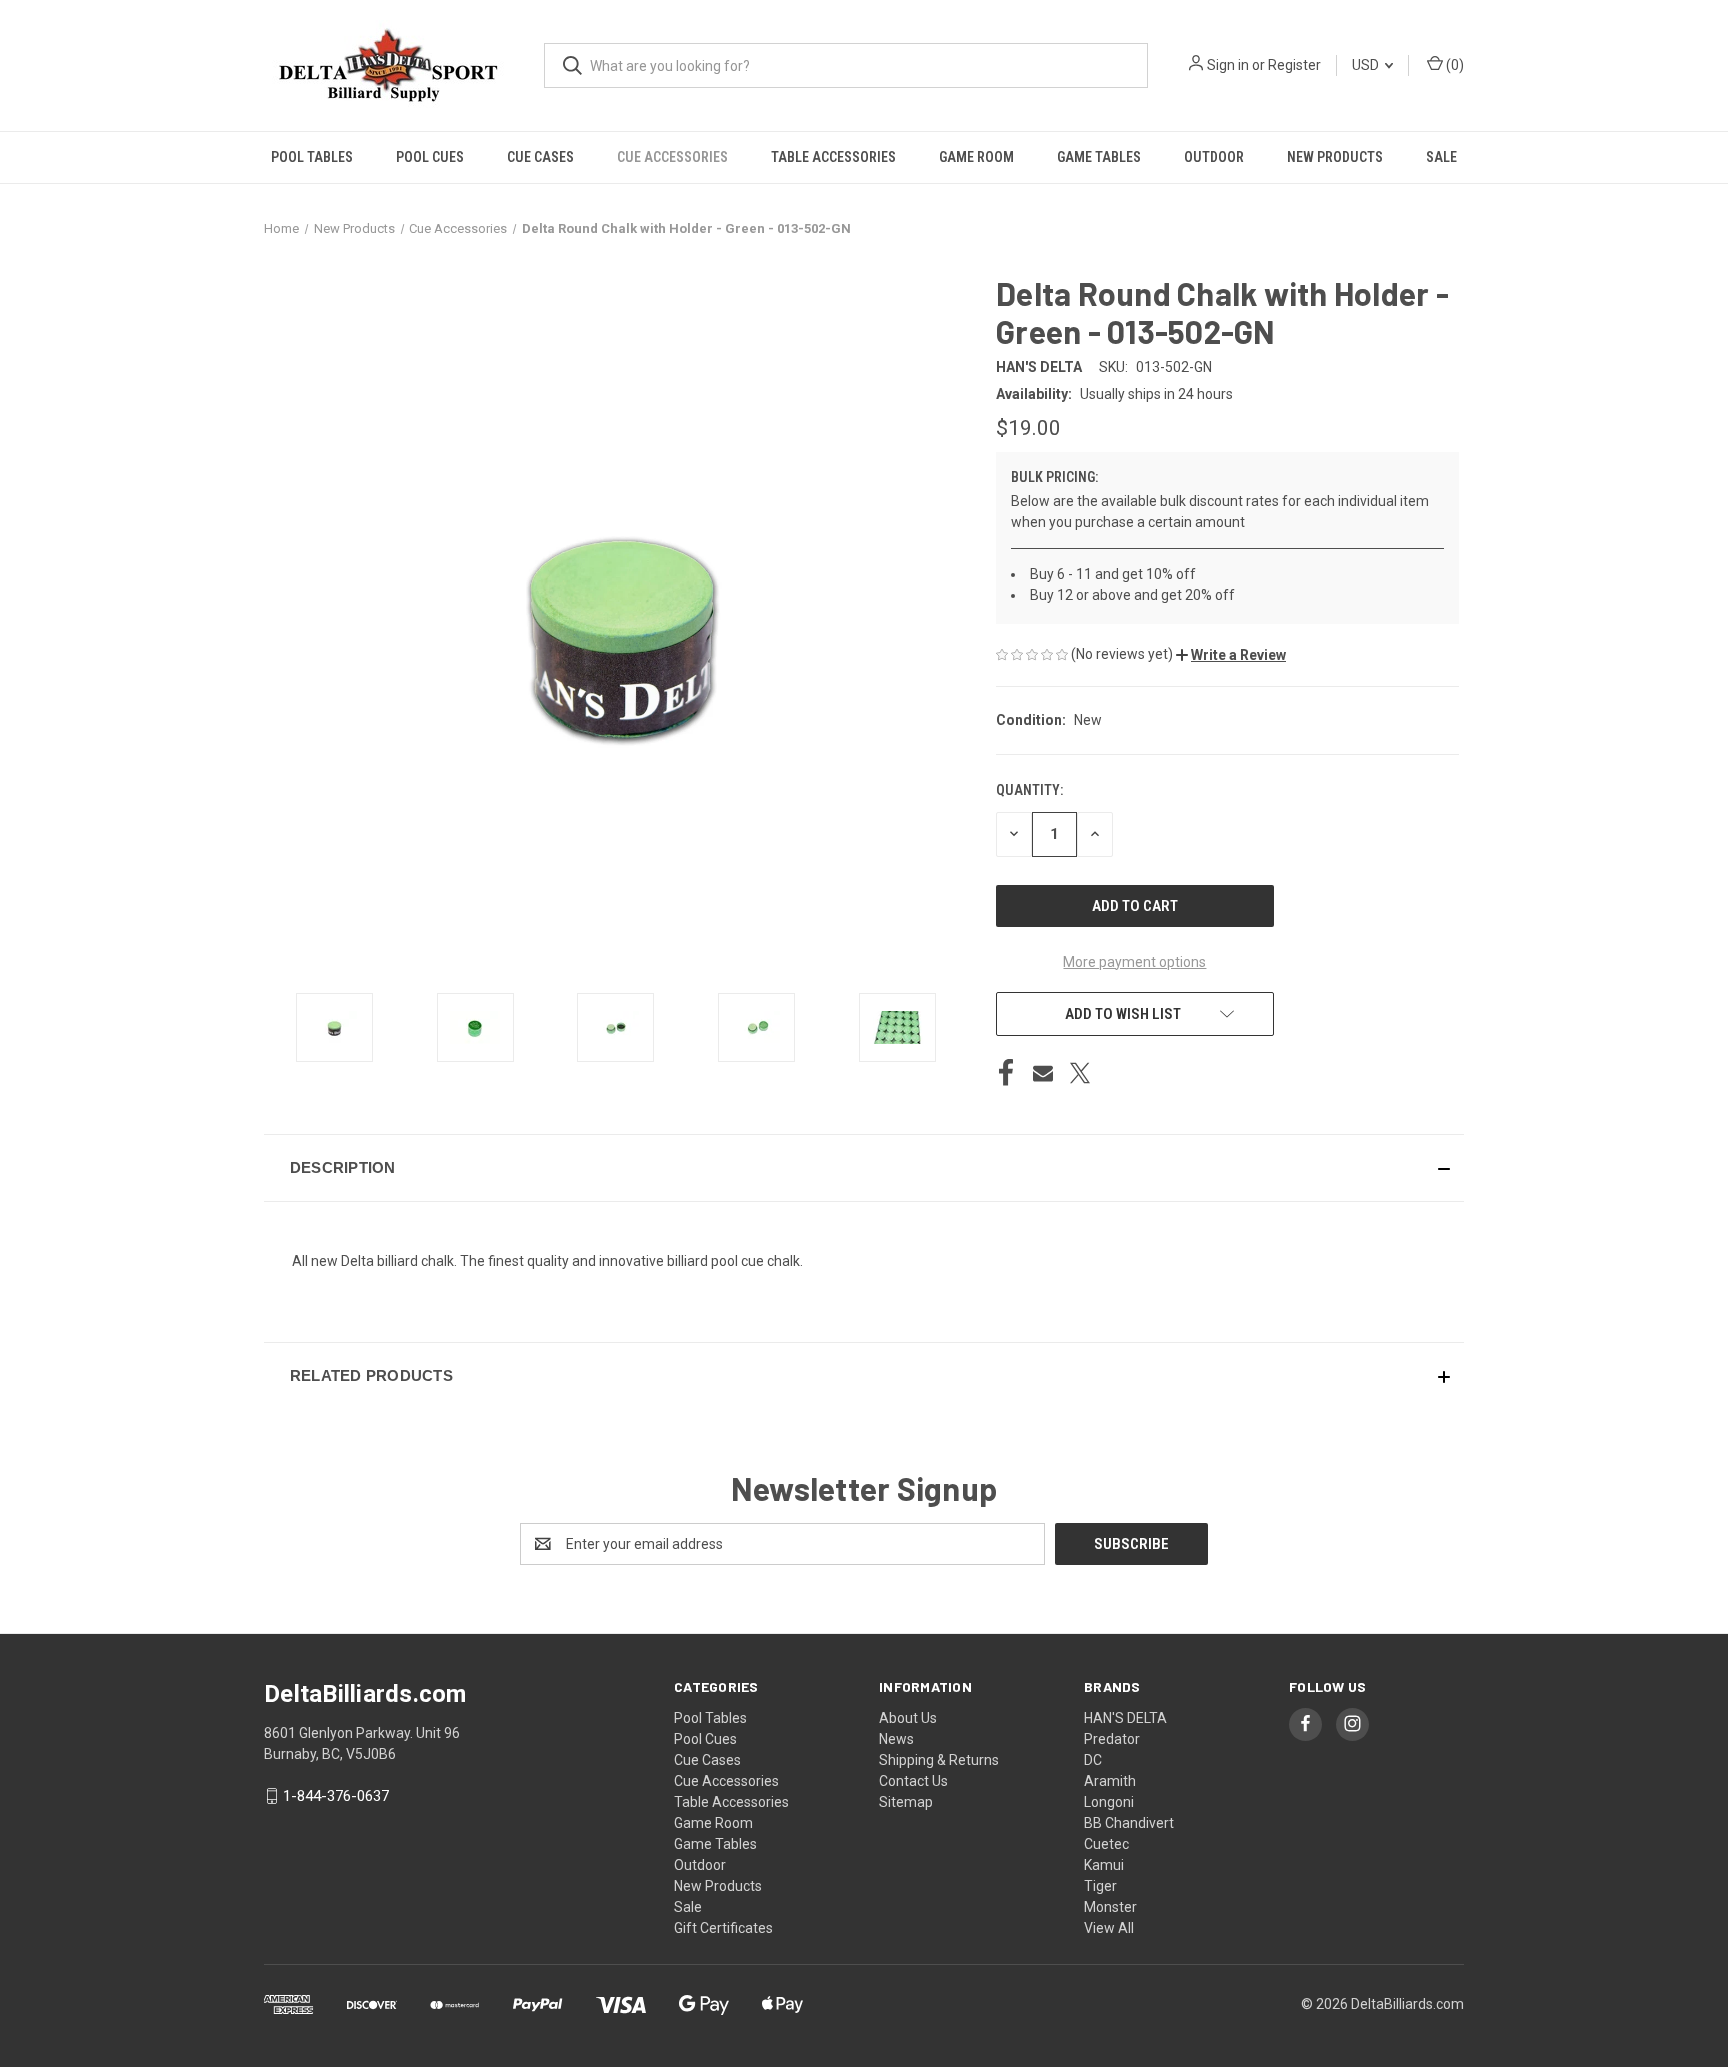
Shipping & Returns (939, 1760)
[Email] (1043, 1073)
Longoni (1109, 1802)
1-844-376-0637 (336, 1796)
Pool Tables (312, 157)
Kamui (1104, 1865)
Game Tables (1099, 157)
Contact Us (913, 1781)
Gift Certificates (723, 1928)
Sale (1441, 157)
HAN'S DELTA (1125, 1718)
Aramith (1110, 1781)
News (896, 1739)
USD (1367, 65)
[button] (1231, 655)
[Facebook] (1006, 1073)
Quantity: (1029, 790)
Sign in (1228, 65)
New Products (1335, 157)
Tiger (1100, 1886)
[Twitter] (1080, 1073)
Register (1294, 65)
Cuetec (1106, 1844)
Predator (1112, 1739)
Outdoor (1214, 157)
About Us (908, 1718)
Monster (1110, 1907)
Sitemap (906, 1802)
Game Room (976, 157)
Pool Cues (430, 157)
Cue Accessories (672, 157)
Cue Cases (540, 157)
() (1453, 65)
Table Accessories (833, 157)
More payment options (1134, 962)
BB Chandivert (1129, 1823)
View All (1109, 1928)
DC (1093, 1760)
